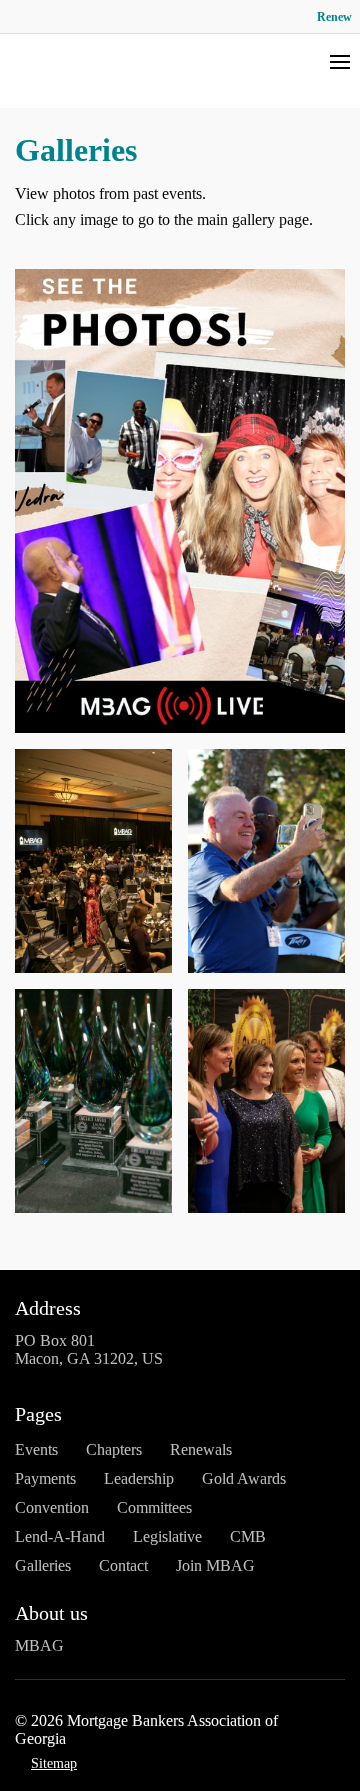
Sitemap (54, 1763)
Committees (154, 1507)
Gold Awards (244, 1478)
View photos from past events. (110, 193)
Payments (45, 1478)
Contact (123, 1565)
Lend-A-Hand (60, 1536)
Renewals (201, 1449)
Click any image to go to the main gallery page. (164, 219)
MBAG (39, 1645)
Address (48, 1308)
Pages (38, 1414)
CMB (248, 1536)
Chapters (114, 1449)
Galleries (43, 1565)
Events (36, 1449)
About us (51, 1613)
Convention (52, 1507)
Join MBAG (215, 1565)
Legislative (167, 1536)
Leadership (139, 1478)
